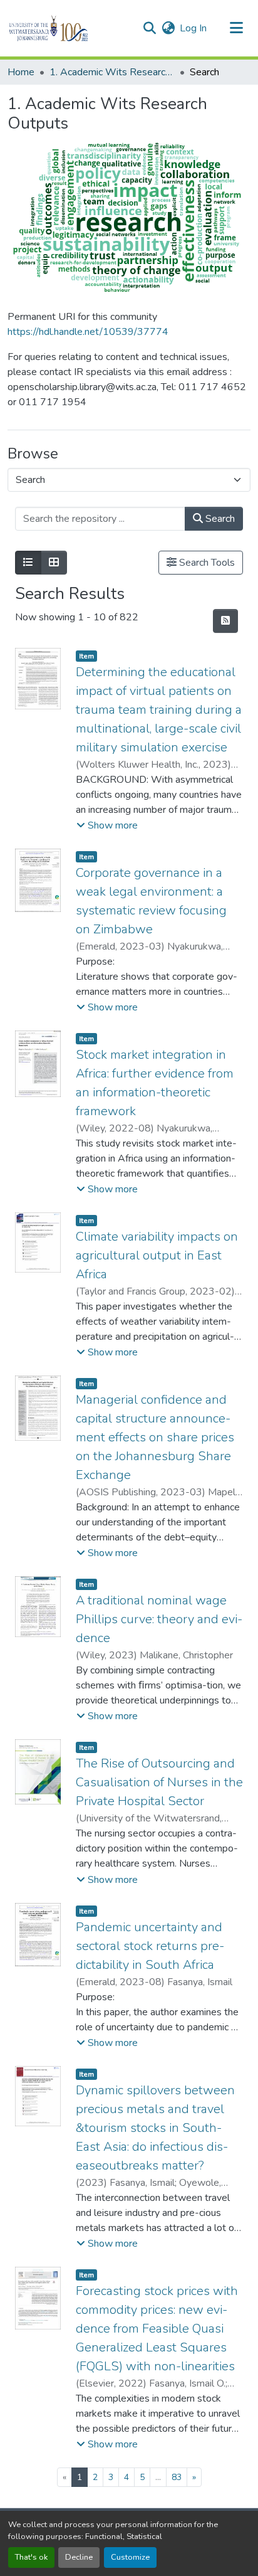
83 (177, 2477)
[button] (70, 28)
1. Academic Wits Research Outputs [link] (112, 72)
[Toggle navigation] (237, 28)
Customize (130, 2557)
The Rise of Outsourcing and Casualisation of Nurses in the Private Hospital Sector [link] (159, 1782)
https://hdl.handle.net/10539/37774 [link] (88, 332)
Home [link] (21, 72)
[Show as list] (28, 563)
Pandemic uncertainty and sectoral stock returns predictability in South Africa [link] (150, 1946)
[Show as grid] (54, 563)
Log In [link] (193, 28)
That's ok (31, 2557)
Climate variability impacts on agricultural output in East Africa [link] (157, 1255)
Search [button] (219, 519)
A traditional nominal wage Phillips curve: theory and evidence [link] (159, 1619)
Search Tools (206, 563)
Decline (79, 2557)
